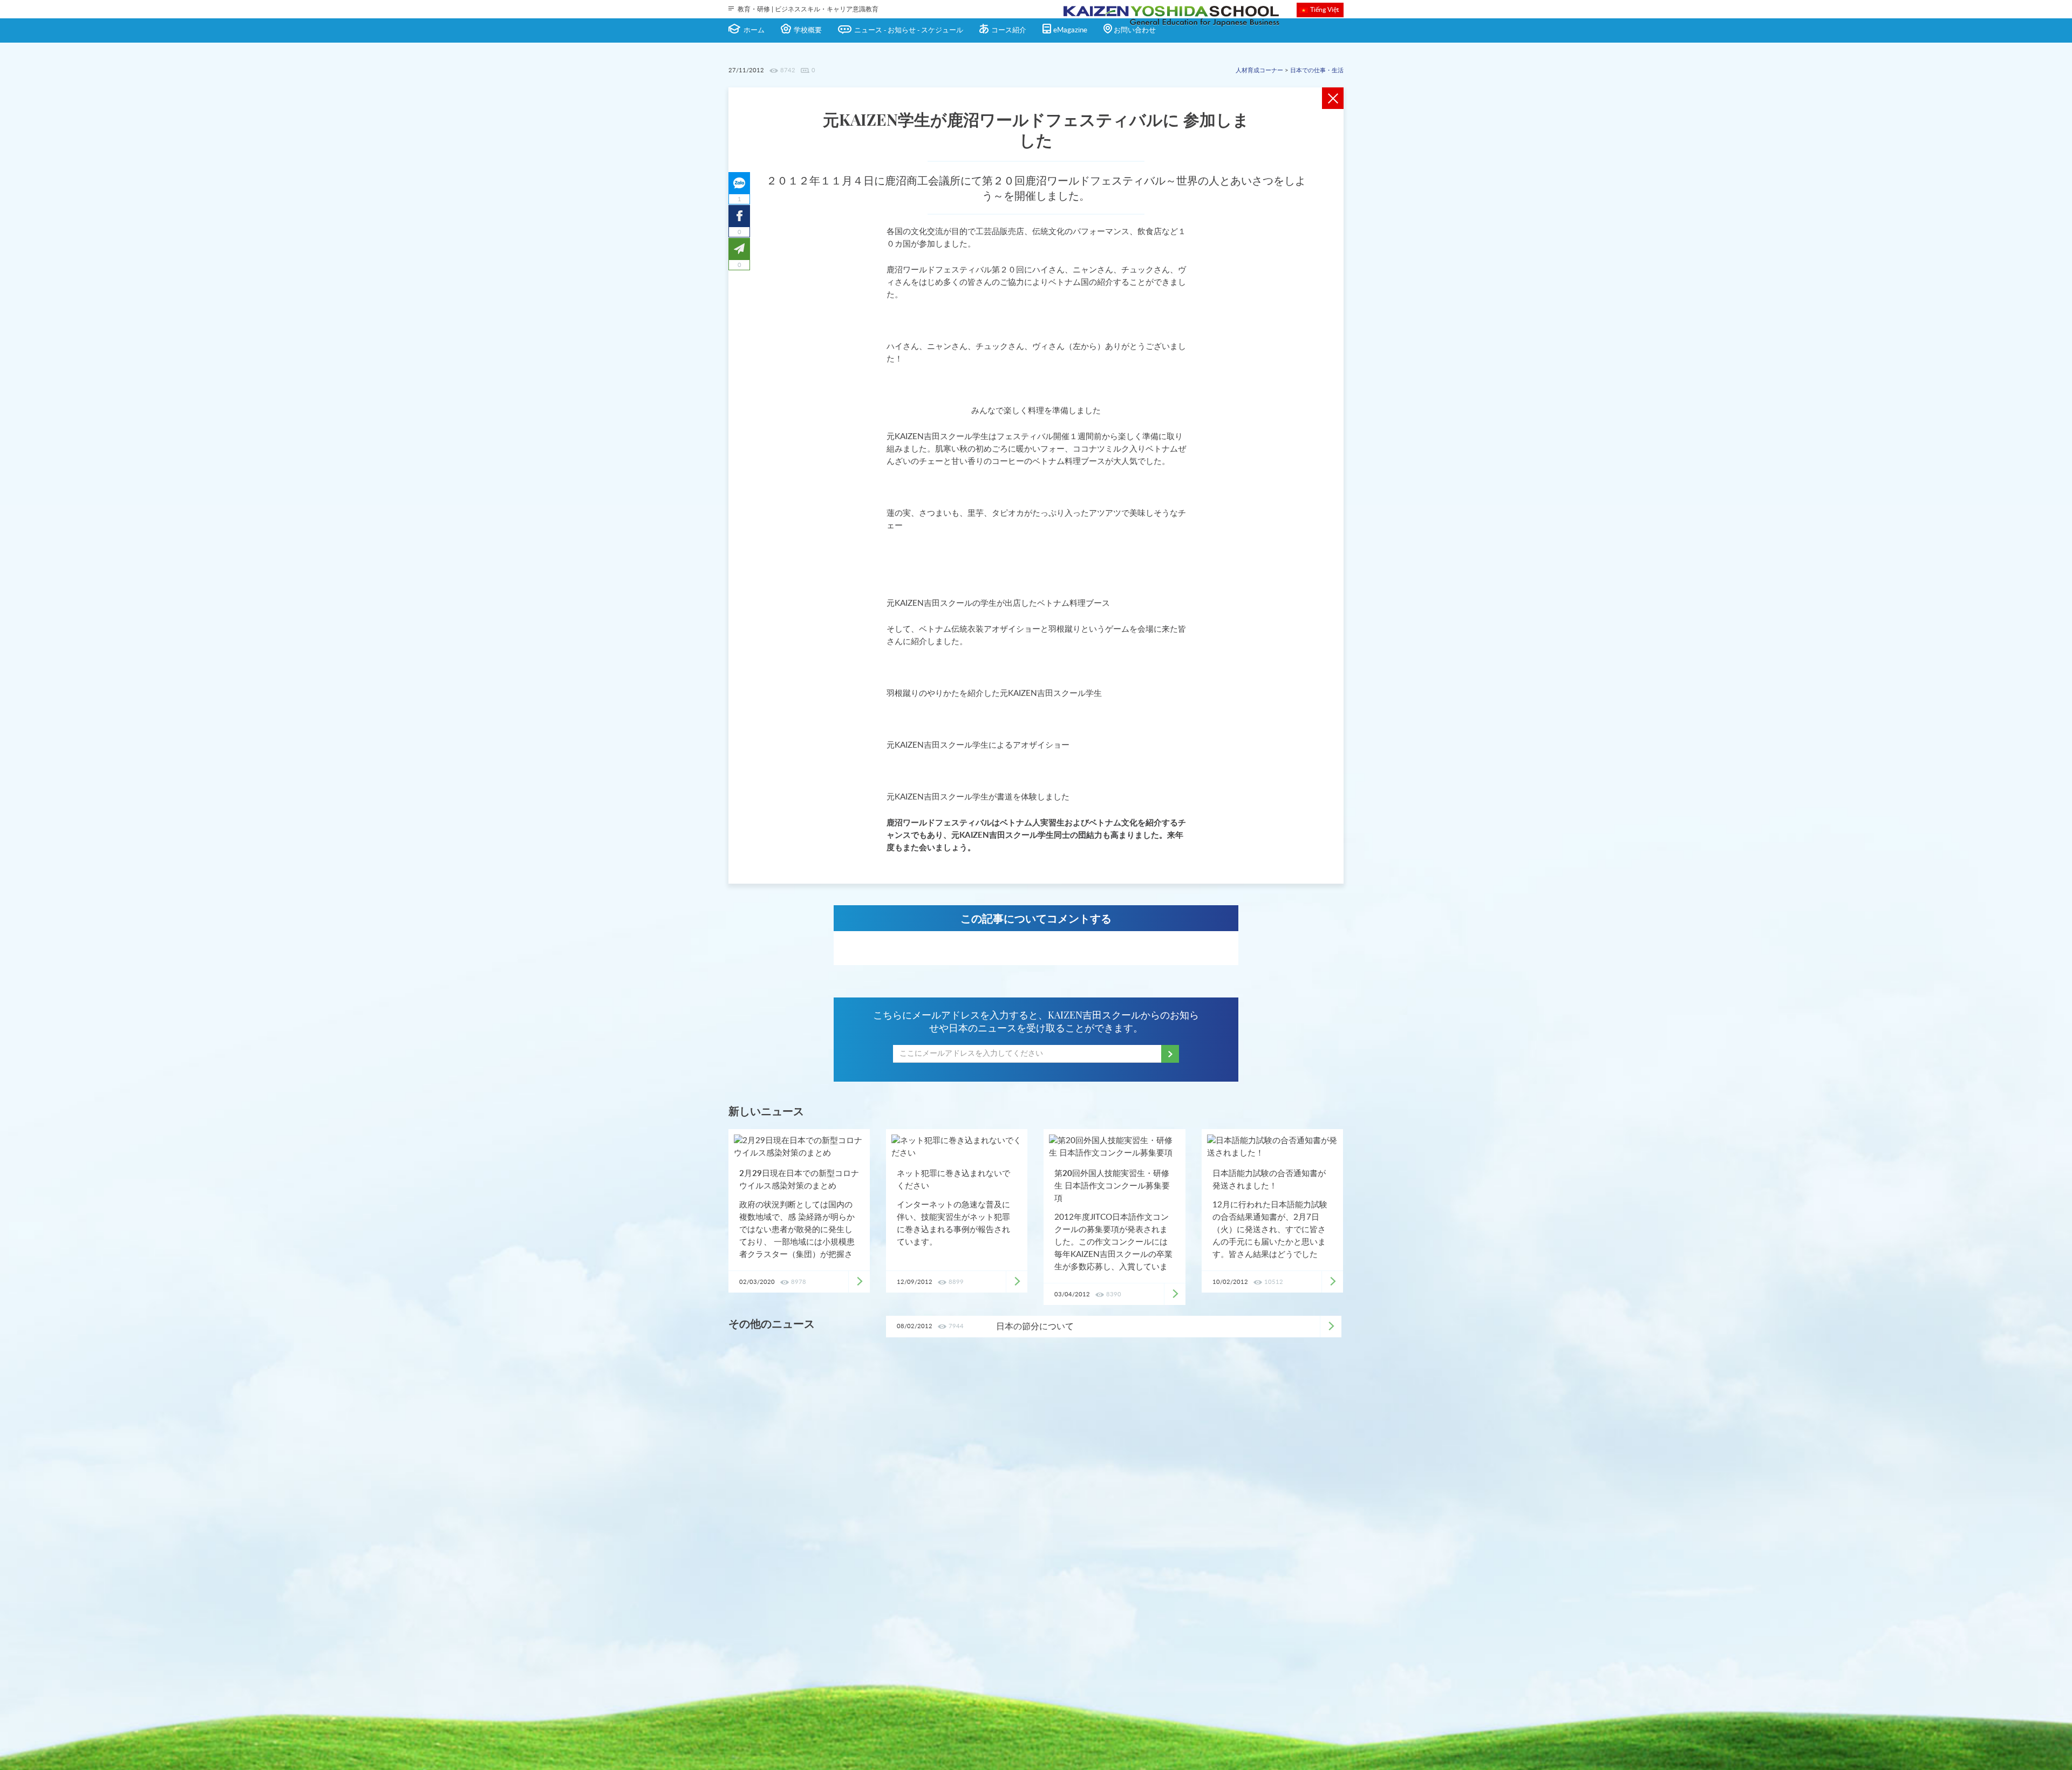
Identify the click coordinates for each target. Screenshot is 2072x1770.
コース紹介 (1009, 30)
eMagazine (1070, 30)
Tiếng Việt (1324, 10)
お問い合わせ (1135, 30)
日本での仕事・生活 (1317, 70)
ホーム (754, 30)
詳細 (1331, 1327)
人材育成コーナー (1259, 70)
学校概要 (808, 30)
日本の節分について (1035, 1327)
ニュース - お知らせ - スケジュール (909, 30)
